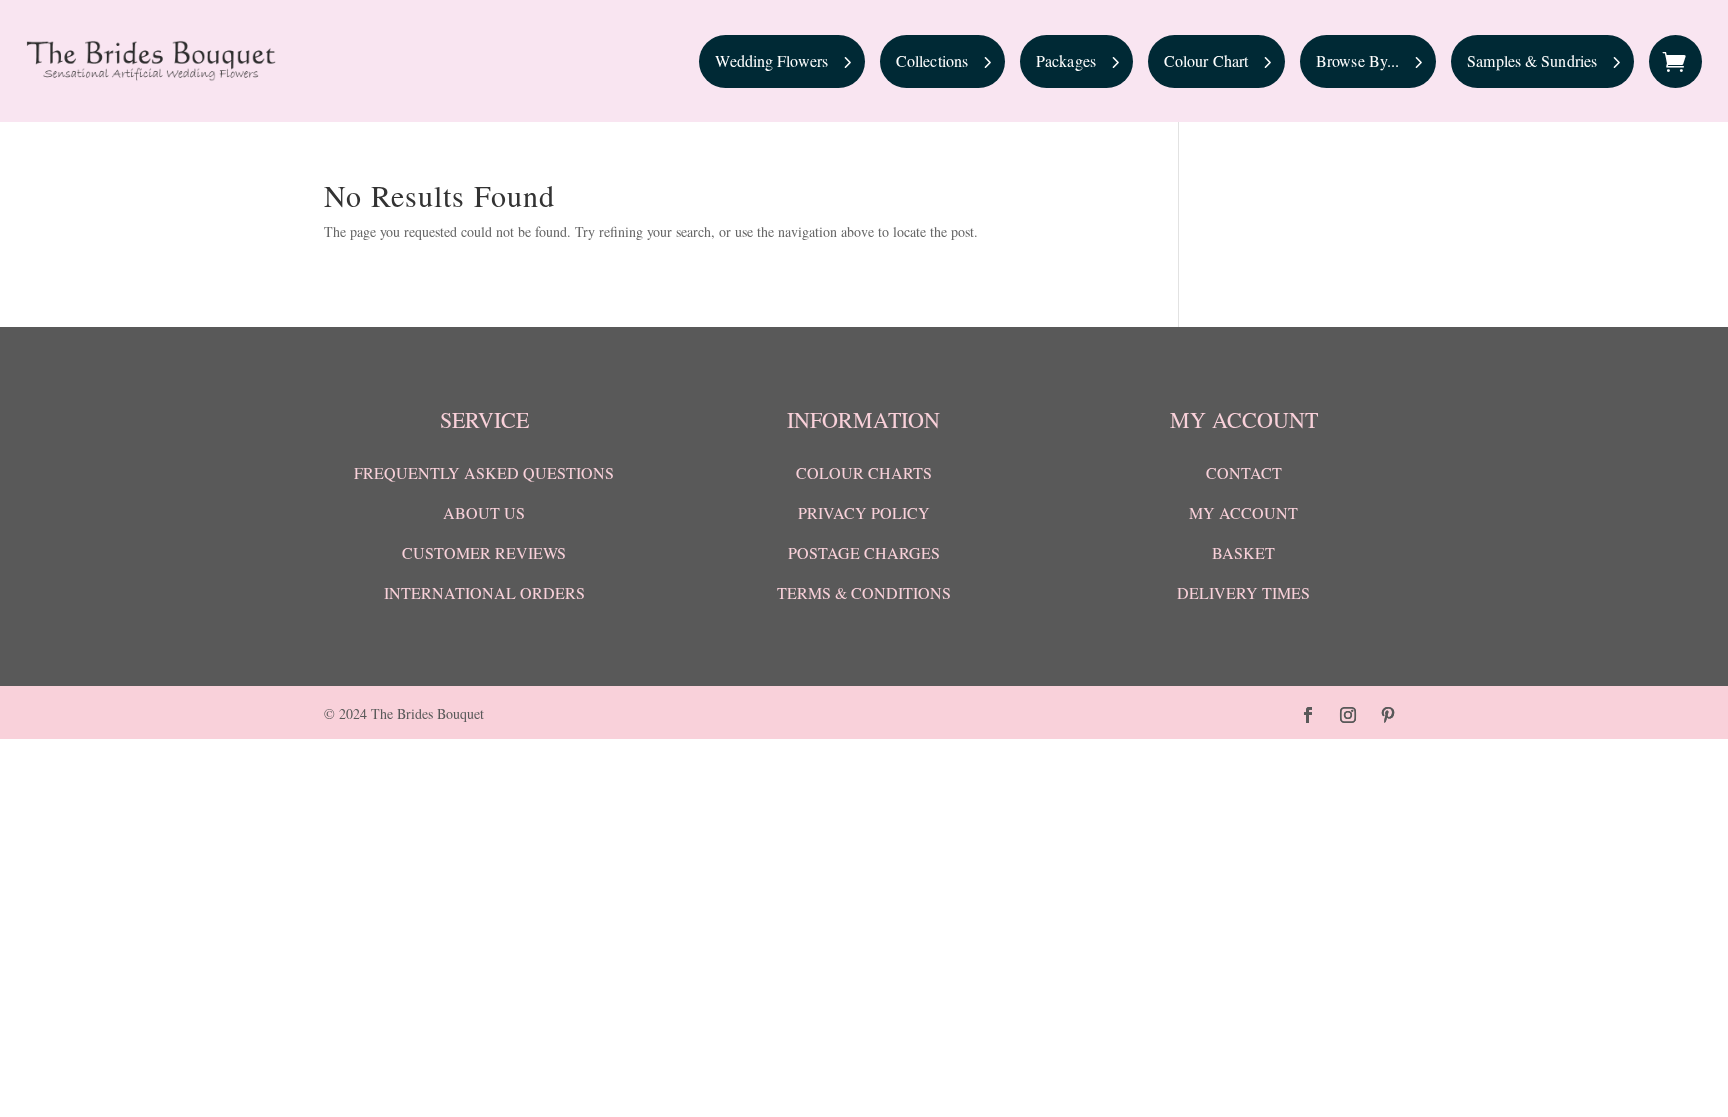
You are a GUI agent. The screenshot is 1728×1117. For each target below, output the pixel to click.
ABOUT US (484, 512)
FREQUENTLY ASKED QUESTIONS (484, 472)
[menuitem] (782, 61)
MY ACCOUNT (1243, 512)
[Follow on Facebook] (1308, 715)
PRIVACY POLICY (864, 512)
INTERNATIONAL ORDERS (484, 592)
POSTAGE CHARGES (864, 552)
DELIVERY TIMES (1243, 592)
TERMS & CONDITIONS (864, 592)
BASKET (1243, 552)
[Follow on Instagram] (1348, 715)
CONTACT (1244, 472)
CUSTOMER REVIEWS (484, 552)
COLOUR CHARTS (864, 472)
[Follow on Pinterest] (1388, 715)
